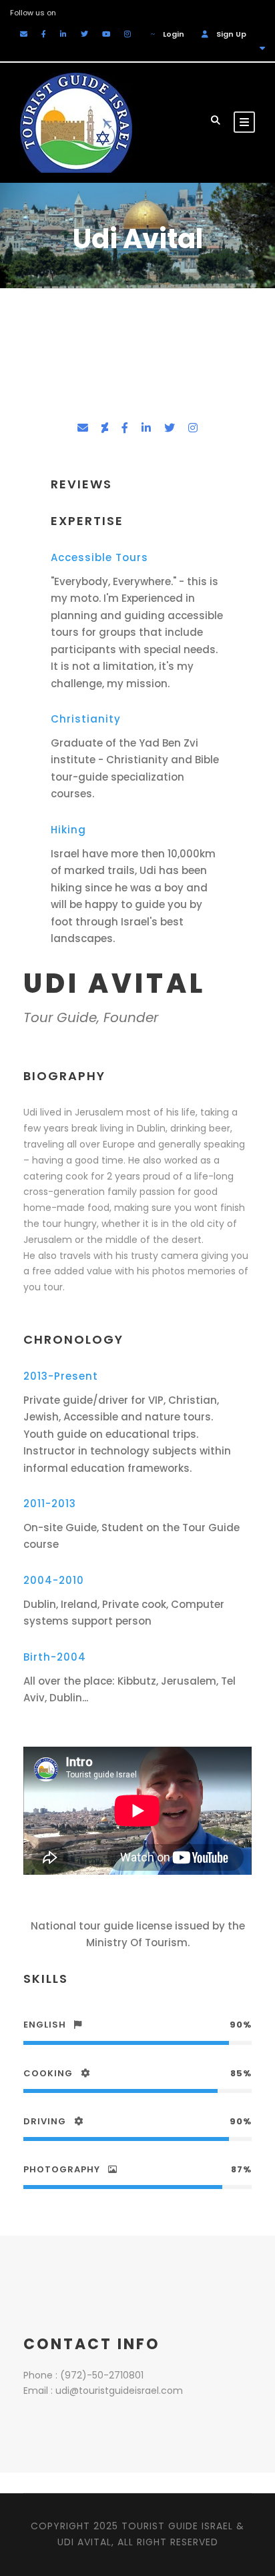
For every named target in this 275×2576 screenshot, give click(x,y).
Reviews (81, 484)
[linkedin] (63, 34)
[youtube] (106, 34)
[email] (24, 34)
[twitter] (84, 34)
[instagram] (127, 34)
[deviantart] (105, 428)
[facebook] (44, 34)
